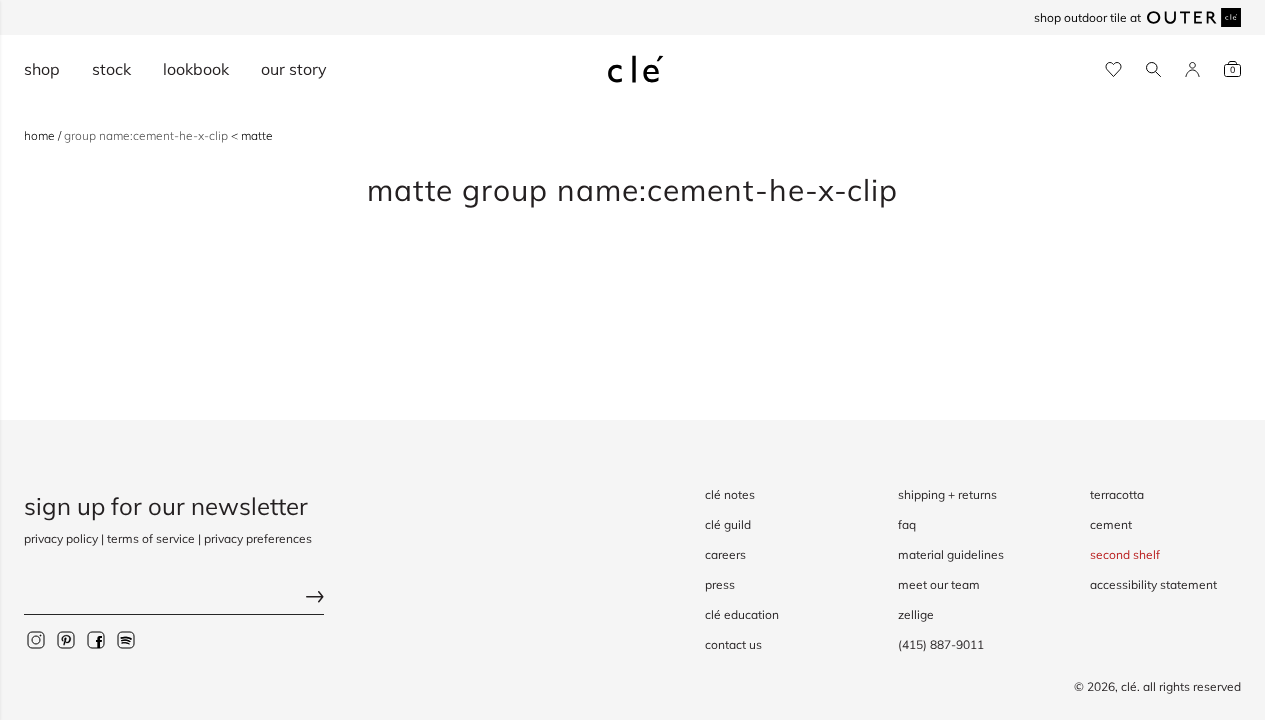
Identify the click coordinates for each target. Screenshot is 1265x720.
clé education (742, 614)
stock (111, 69)
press (720, 584)
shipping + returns (947, 494)
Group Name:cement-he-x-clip (147, 135)
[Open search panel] (1153, 69)
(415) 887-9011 (941, 644)
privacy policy (61, 538)
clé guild (728, 524)
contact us (733, 644)
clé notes (730, 494)
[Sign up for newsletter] (174, 599)
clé (1129, 686)
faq (907, 524)
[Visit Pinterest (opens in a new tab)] (66, 640)
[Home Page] (636, 69)
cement (1111, 524)
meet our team (939, 584)
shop (42, 69)
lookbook (196, 69)
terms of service (151, 538)
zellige (916, 614)
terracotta (1117, 494)
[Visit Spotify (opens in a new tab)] (126, 640)
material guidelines (951, 554)
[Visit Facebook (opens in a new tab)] (96, 640)
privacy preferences (258, 538)
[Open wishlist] (1113, 69)
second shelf (1125, 554)
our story (294, 69)
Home (41, 135)
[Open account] (1192, 69)
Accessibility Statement (1153, 584)
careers (725, 554)
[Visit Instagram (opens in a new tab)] (36, 640)
